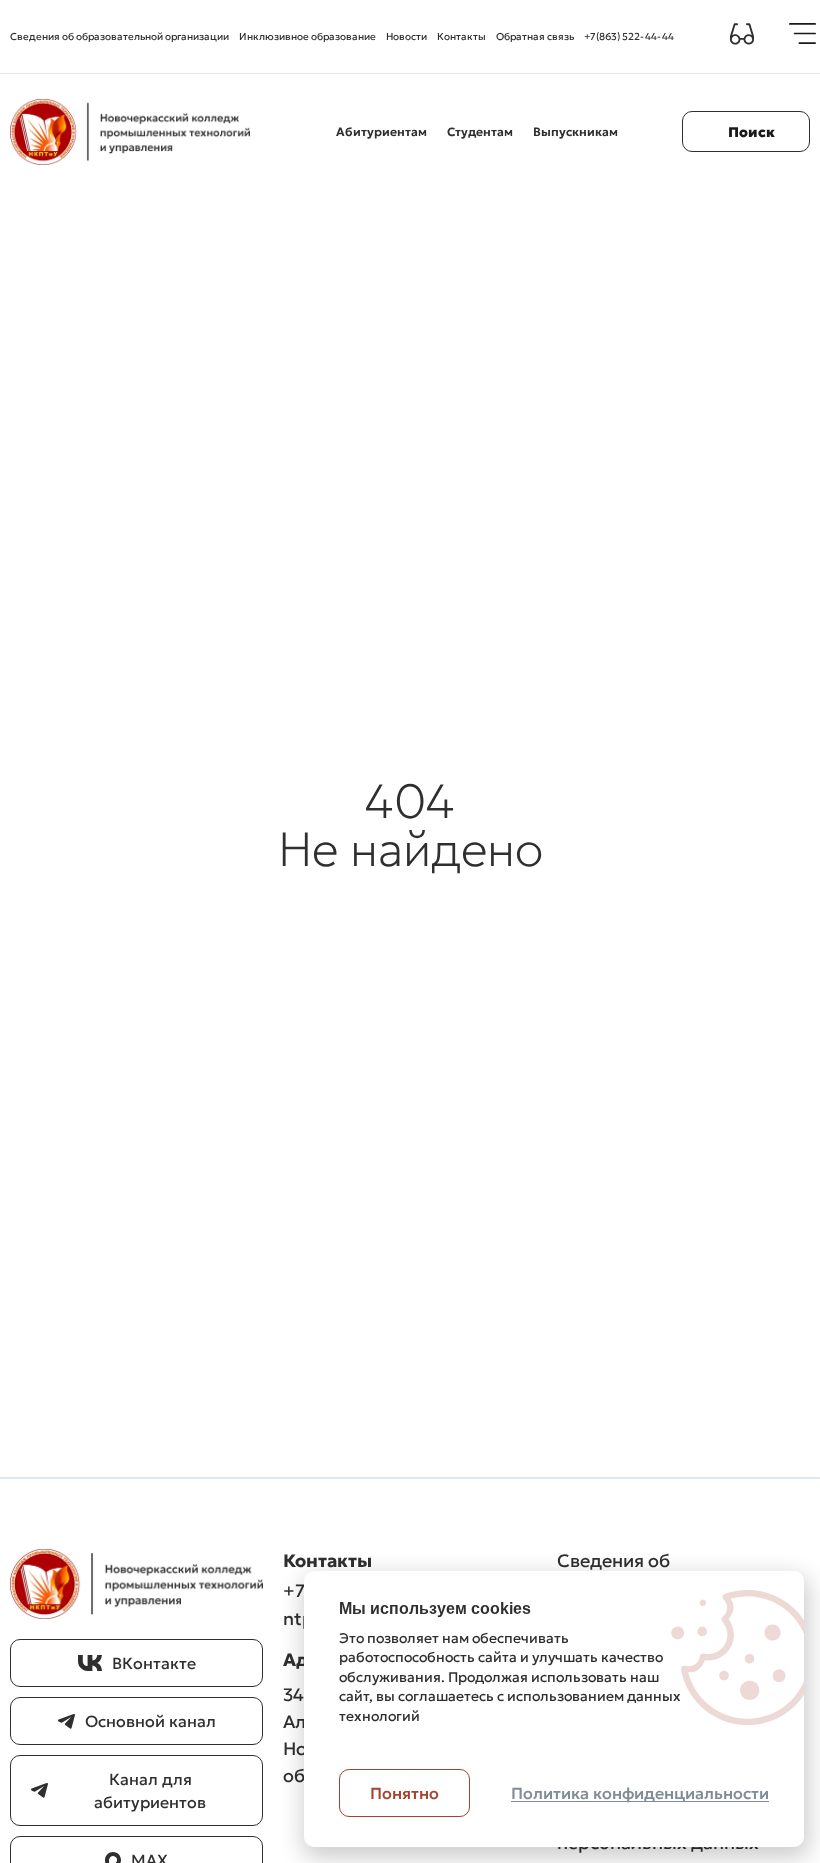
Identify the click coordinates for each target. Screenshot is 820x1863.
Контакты (461, 36)
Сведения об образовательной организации (119, 36)
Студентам (480, 131)
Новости (406, 36)
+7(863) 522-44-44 (629, 36)
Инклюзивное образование (307, 36)
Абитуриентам (381, 131)
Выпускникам (575, 131)
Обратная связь (535, 36)
